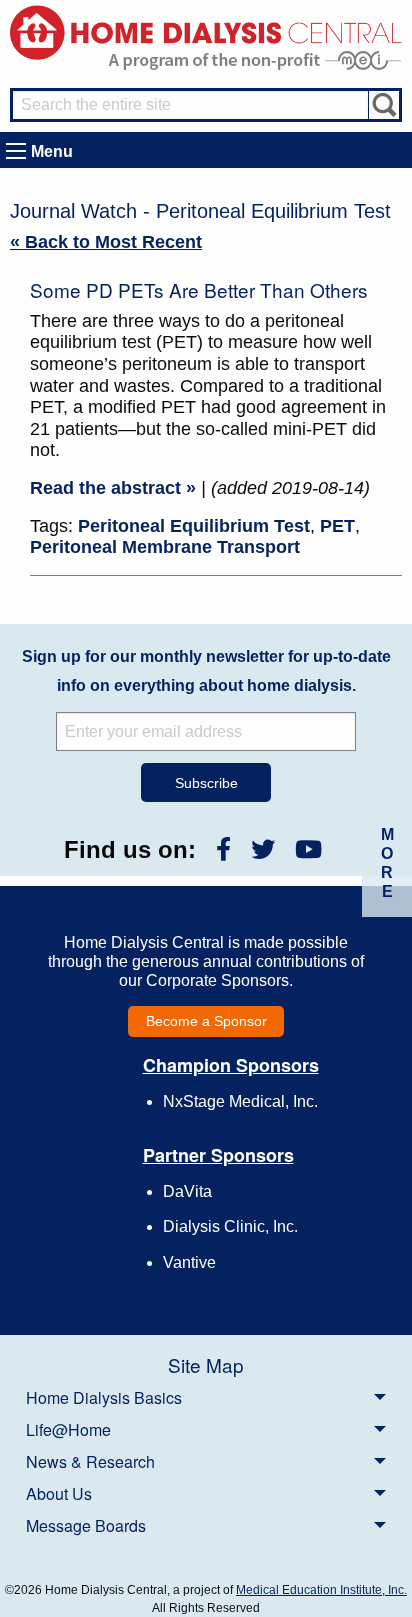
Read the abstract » (113, 488)
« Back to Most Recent (106, 242)
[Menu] (16, 151)
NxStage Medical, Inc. (240, 1101)
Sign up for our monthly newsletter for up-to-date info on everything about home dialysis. (206, 671)
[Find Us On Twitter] (263, 849)
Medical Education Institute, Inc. (321, 1590)
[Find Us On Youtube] (308, 849)
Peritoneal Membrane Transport (165, 547)
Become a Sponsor (206, 1021)
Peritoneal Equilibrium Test (194, 526)
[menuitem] (206, 1397)
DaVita (187, 1191)
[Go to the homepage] (206, 31)
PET (337, 526)
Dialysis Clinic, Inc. (230, 1226)
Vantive (189, 1262)
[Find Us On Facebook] (223, 849)
